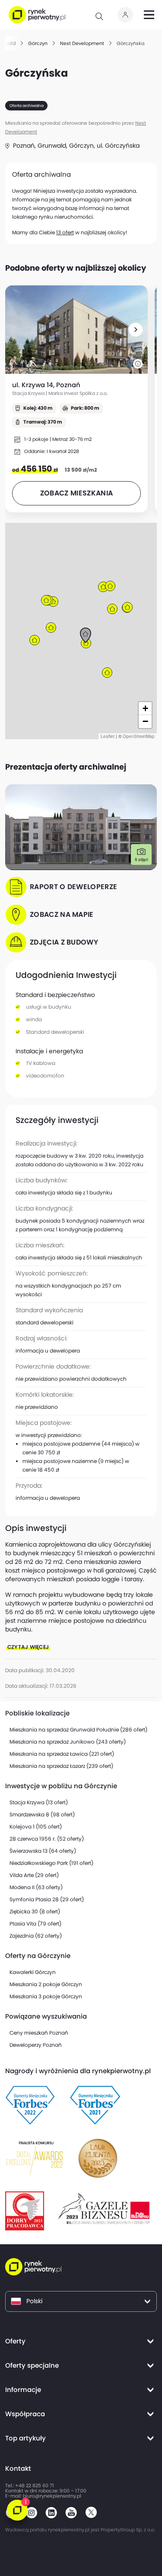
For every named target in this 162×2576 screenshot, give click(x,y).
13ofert (65, 232)
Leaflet (108, 736)
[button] (136, 330)
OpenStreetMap (139, 736)
